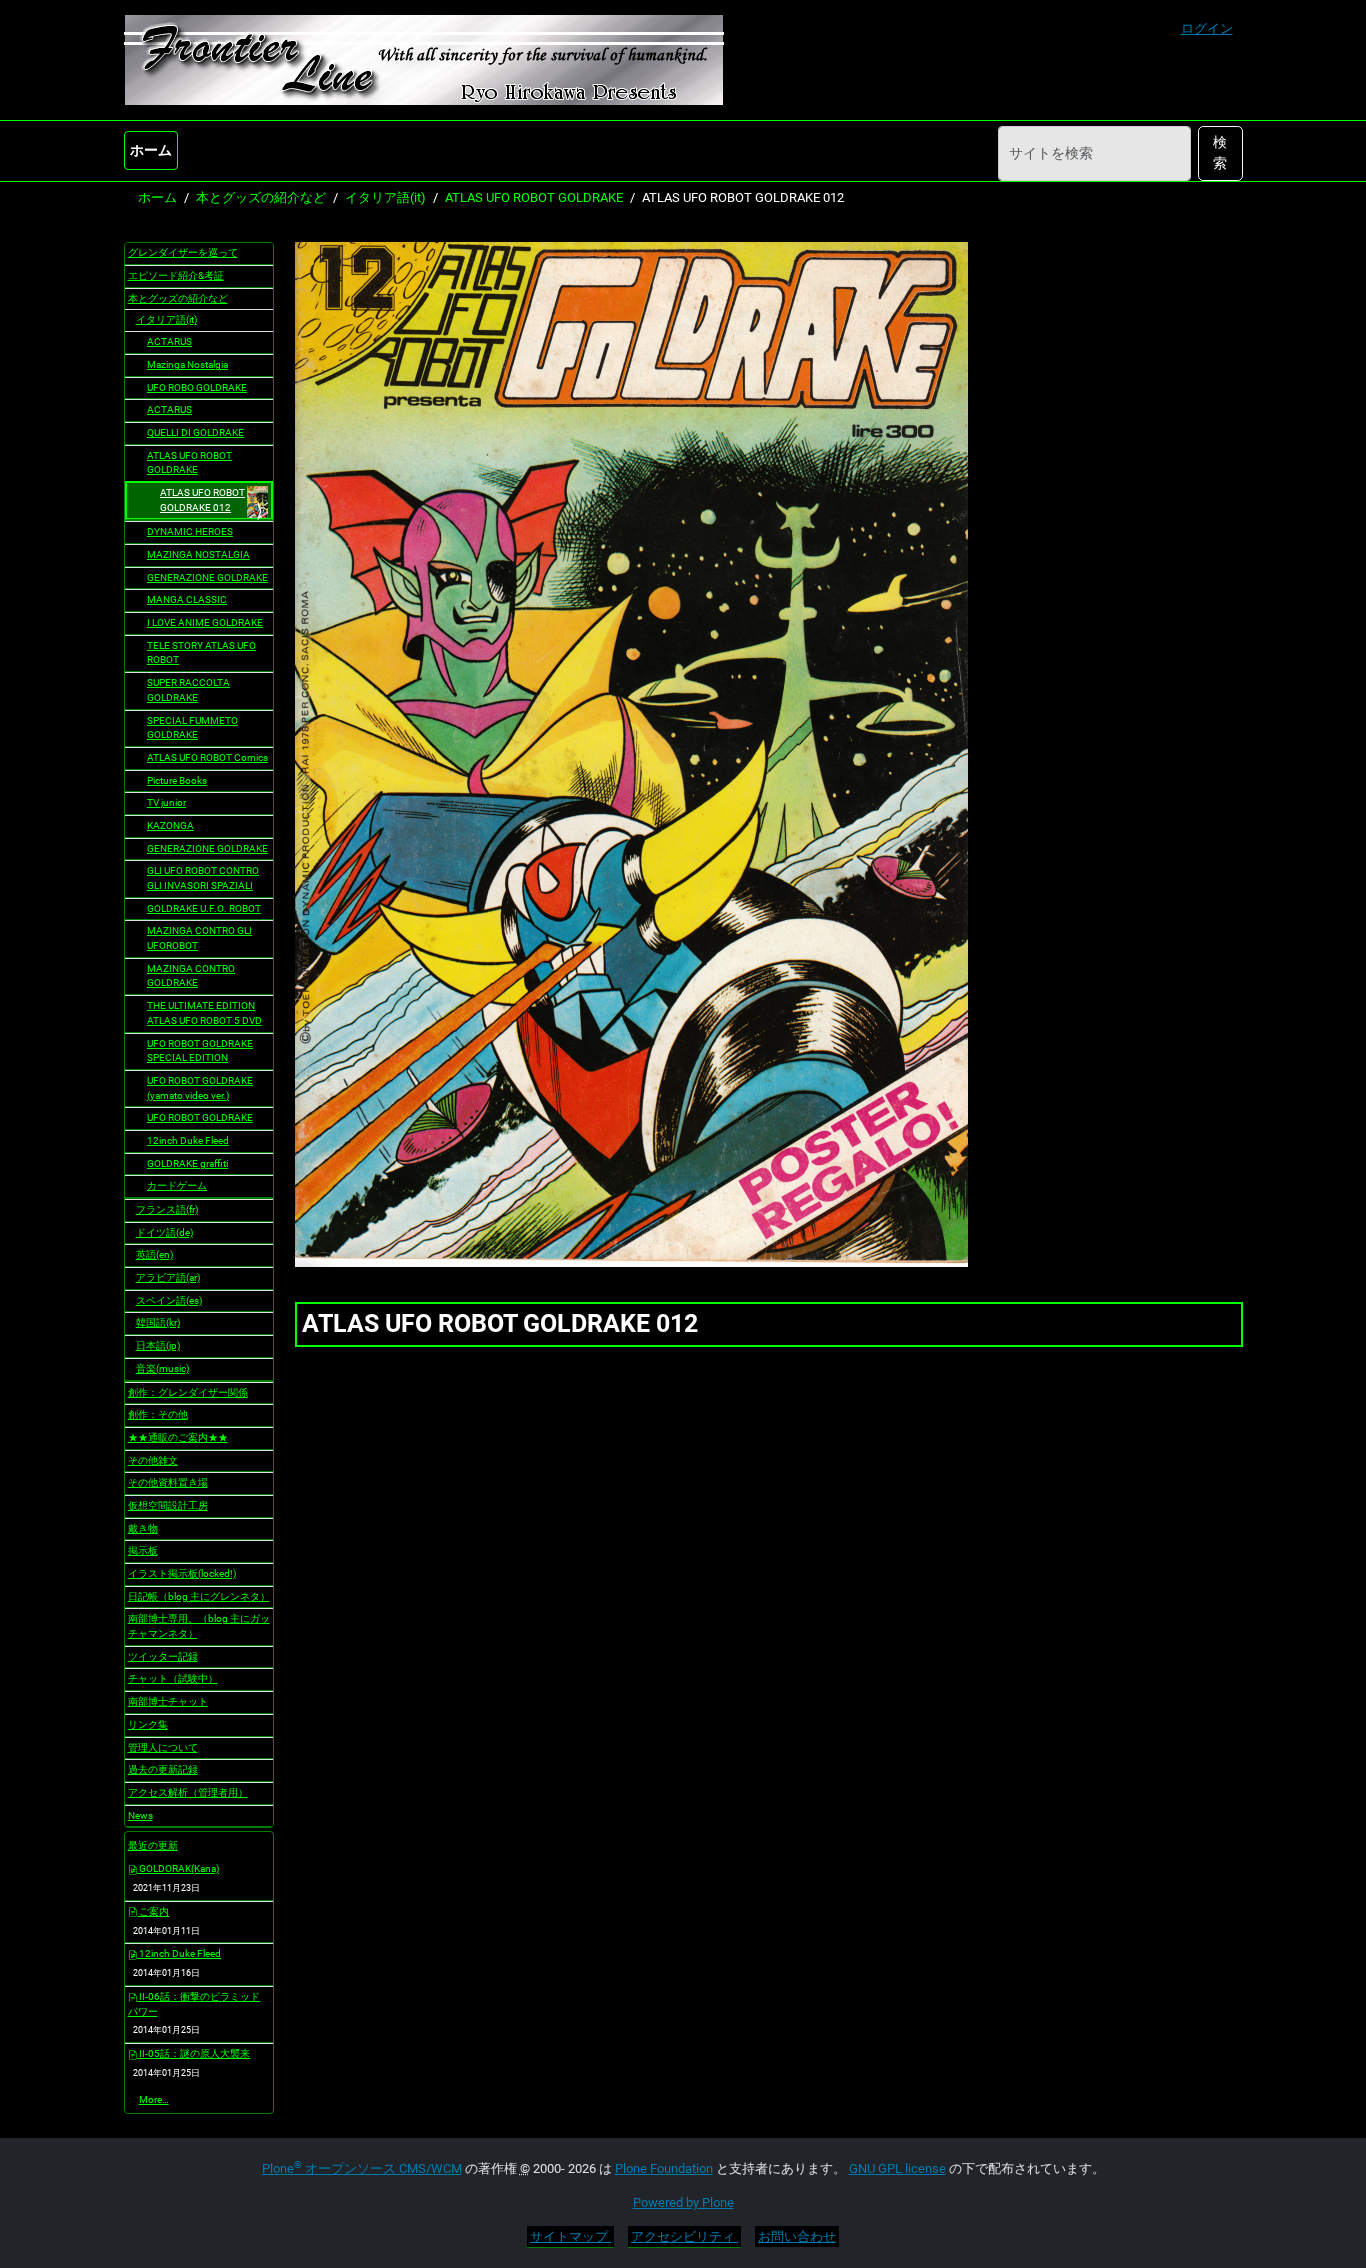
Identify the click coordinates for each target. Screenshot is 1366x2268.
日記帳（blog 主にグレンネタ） (199, 1596)
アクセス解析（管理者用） (188, 1792)
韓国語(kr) (158, 1322)
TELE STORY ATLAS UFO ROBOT (201, 653)
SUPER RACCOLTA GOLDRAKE (188, 690)
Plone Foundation (664, 2168)
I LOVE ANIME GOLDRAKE (205, 622)
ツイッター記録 (163, 1656)
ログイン (1207, 28)
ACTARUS (169, 341)
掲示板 (143, 1550)
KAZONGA (170, 825)
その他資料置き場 (168, 1482)
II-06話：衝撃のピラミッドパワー (194, 2004)
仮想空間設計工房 (168, 1505)
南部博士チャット (168, 1701)
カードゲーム (177, 1185)
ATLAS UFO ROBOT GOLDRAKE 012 (202, 500)
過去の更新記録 (163, 1769)
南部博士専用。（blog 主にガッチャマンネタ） (199, 1626)
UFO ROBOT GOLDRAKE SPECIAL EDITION (200, 1051)
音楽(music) (162, 1368)
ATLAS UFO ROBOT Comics (207, 757)
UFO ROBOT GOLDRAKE (200, 1117)
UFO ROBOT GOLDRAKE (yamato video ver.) (200, 1088)
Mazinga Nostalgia (187, 364)
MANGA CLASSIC (187, 599)
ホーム (151, 150)
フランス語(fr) (167, 1209)
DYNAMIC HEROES (190, 531)
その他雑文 (153, 1460)
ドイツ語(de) (164, 1232)
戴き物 (143, 1528)
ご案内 (153, 1911)
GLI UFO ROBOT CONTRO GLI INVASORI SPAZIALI (203, 878)
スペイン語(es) (169, 1300)
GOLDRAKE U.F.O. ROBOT (204, 908)
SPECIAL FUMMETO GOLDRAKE (192, 728)
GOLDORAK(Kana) (178, 1868)
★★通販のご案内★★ (178, 1437)
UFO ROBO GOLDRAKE (197, 387)
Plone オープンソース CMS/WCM (362, 2168)
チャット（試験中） (173, 1678)
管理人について (163, 1747)
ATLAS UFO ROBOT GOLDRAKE (534, 197)
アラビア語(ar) (168, 1277)
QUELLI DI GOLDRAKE (195, 432)
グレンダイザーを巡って (183, 252)
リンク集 (148, 1724)
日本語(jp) (158, 1345)
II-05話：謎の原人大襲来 (193, 2053)
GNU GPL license (897, 2168)
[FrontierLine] (424, 60)
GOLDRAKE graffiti (187, 1163)
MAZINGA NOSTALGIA (198, 554)
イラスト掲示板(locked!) (182, 1573)
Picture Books (177, 780)
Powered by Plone (683, 2202)
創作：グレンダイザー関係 (188, 1392)
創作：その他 (158, 1414)
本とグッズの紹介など (261, 197)
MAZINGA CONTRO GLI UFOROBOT (199, 938)
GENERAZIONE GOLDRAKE (207, 577)
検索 (1220, 152)
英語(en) (154, 1254)
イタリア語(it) (385, 197)
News (140, 1815)
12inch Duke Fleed (188, 1140)
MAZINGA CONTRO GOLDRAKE (191, 976)
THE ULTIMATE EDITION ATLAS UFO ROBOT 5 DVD (204, 1013)
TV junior (166, 802)
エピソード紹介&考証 (176, 275)
